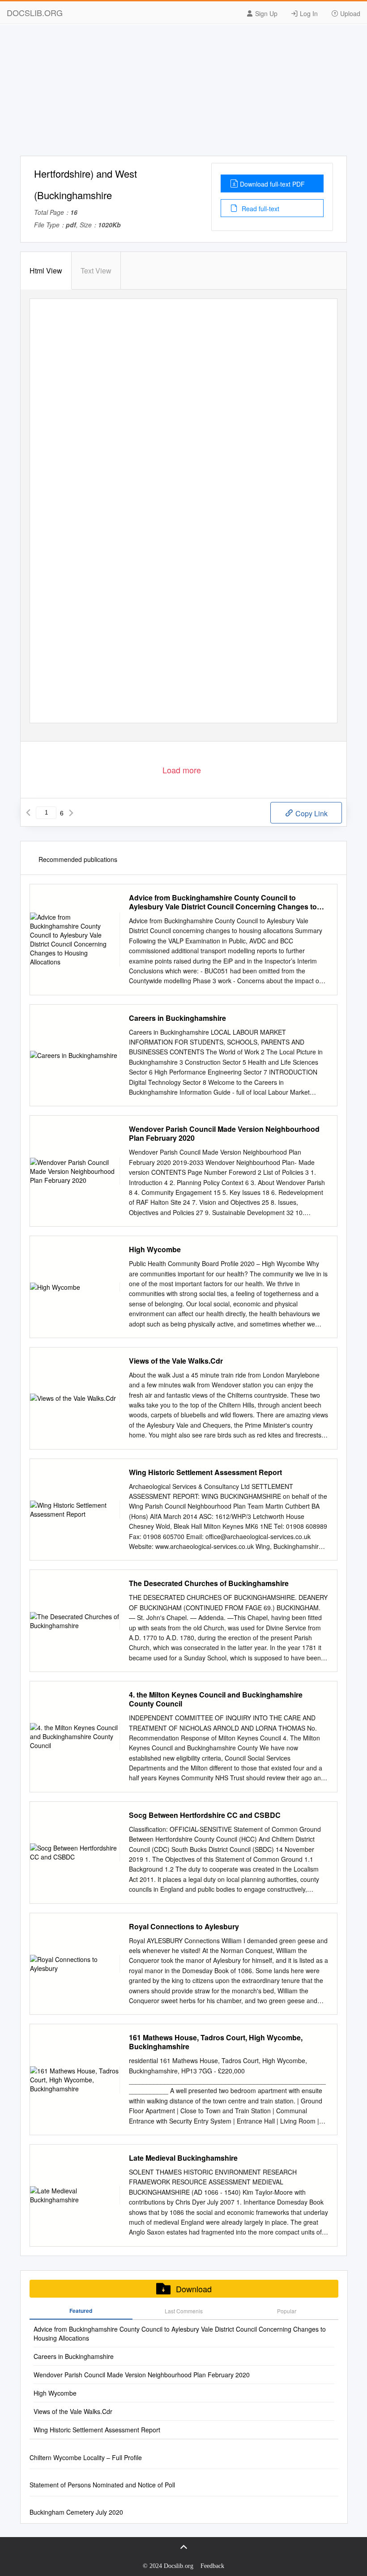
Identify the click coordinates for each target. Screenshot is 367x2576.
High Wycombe (155, 1250)
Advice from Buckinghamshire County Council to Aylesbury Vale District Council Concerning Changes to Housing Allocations (223, 902)
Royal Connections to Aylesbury (184, 1927)
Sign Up (265, 13)
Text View (96, 271)
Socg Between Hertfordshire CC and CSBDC (205, 1815)
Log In (308, 13)
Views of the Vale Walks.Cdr (176, 1361)
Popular (287, 2311)
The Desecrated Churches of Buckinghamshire (209, 1583)
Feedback (212, 2566)
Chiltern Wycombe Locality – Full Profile (86, 2457)
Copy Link (311, 813)
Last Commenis (184, 2311)
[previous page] (28, 813)
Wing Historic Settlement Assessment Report (205, 1472)
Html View (46, 271)
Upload (349, 13)
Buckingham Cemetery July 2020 (76, 2512)
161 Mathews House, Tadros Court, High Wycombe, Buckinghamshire (216, 2042)
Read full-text (260, 209)
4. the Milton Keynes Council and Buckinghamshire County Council (216, 1699)
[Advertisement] (183, 93)
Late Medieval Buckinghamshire (183, 2158)
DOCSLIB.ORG (35, 13)
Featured (81, 2311)
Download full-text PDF (272, 184)
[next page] (71, 813)
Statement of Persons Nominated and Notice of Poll (102, 2485)
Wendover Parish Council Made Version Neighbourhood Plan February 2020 (224, 1134)
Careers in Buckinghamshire (177, 1018)
